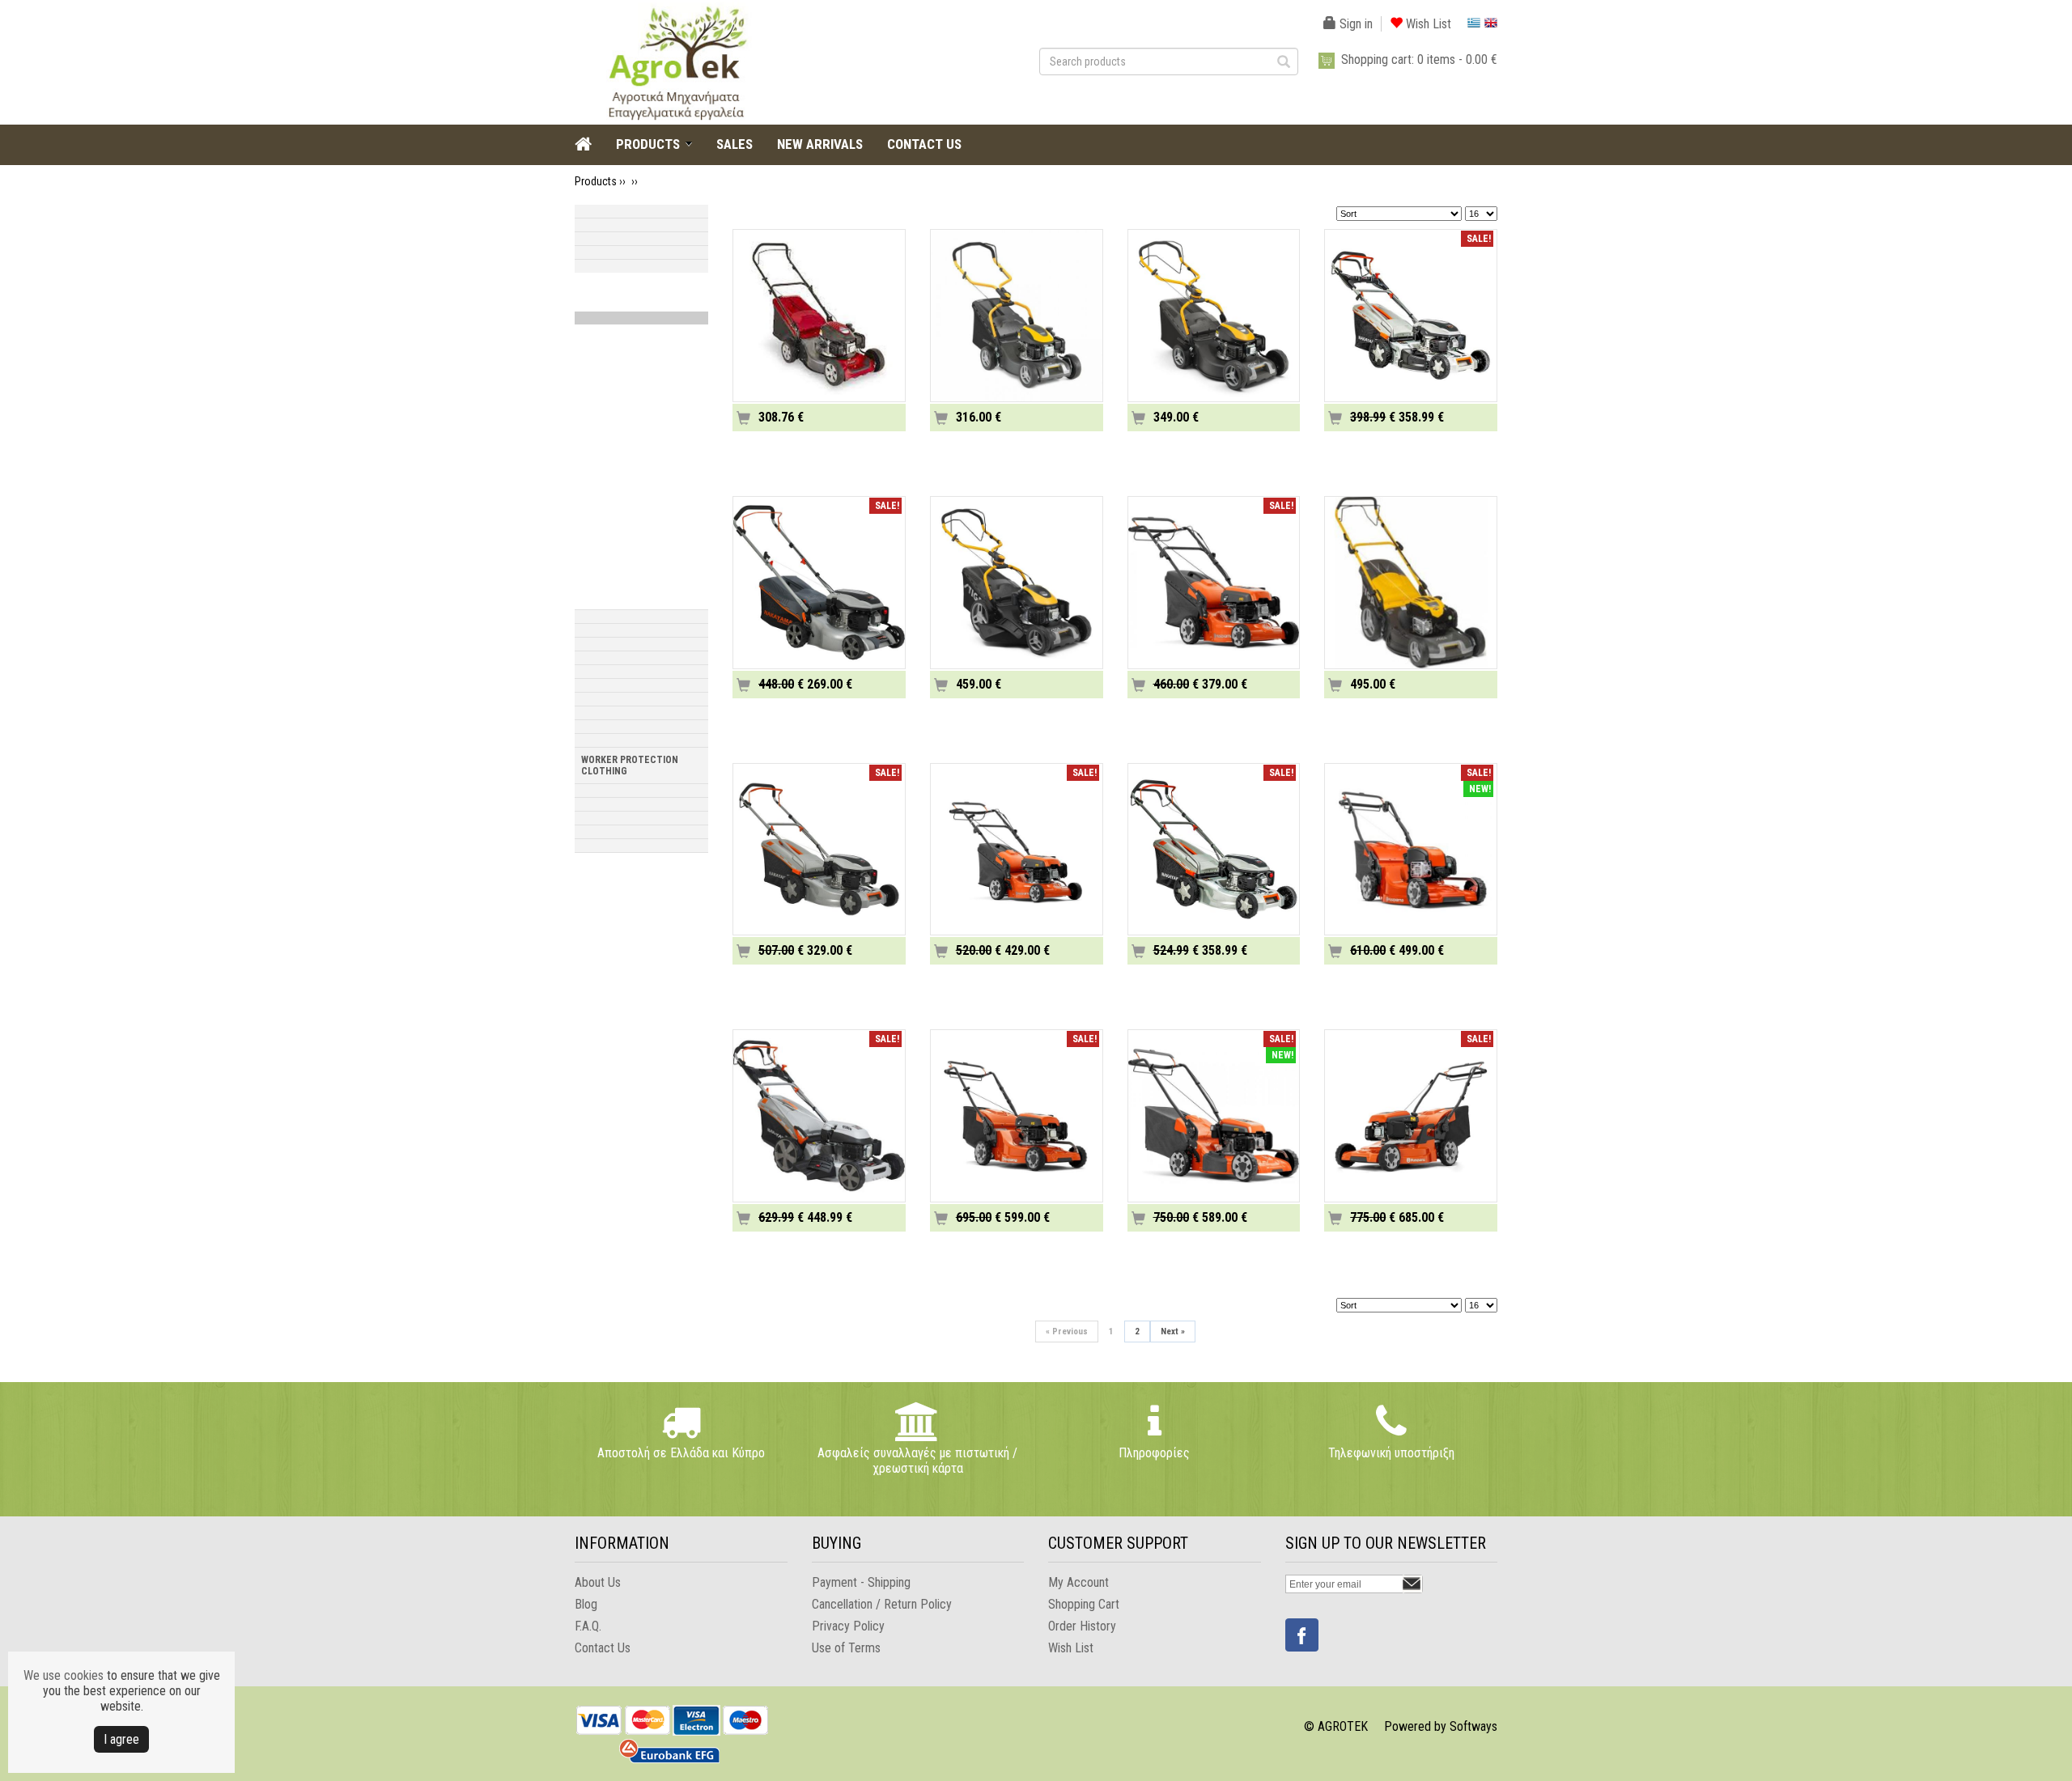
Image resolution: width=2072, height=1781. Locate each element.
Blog (586, 1604)
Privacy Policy (848, 1626)
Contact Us (603, 1648)
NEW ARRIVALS (820, 144)
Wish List (1427, 24)
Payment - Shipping (861, 1582)
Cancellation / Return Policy (882, 1604)
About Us (598, 1582)
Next (1173, 1332)
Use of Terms (846, 1648)
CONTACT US (924, 144)
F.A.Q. (588, 1626)
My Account (1078, 1582)
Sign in (1354, 24)
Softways (1473, 1726)
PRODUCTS (648, 144)
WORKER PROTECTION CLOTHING (630, 765)
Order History (1082, 1626)
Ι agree (121, 1739)
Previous (1067, 1332)
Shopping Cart (1084, 1604)
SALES (735, 144)
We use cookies (64, 1675)
